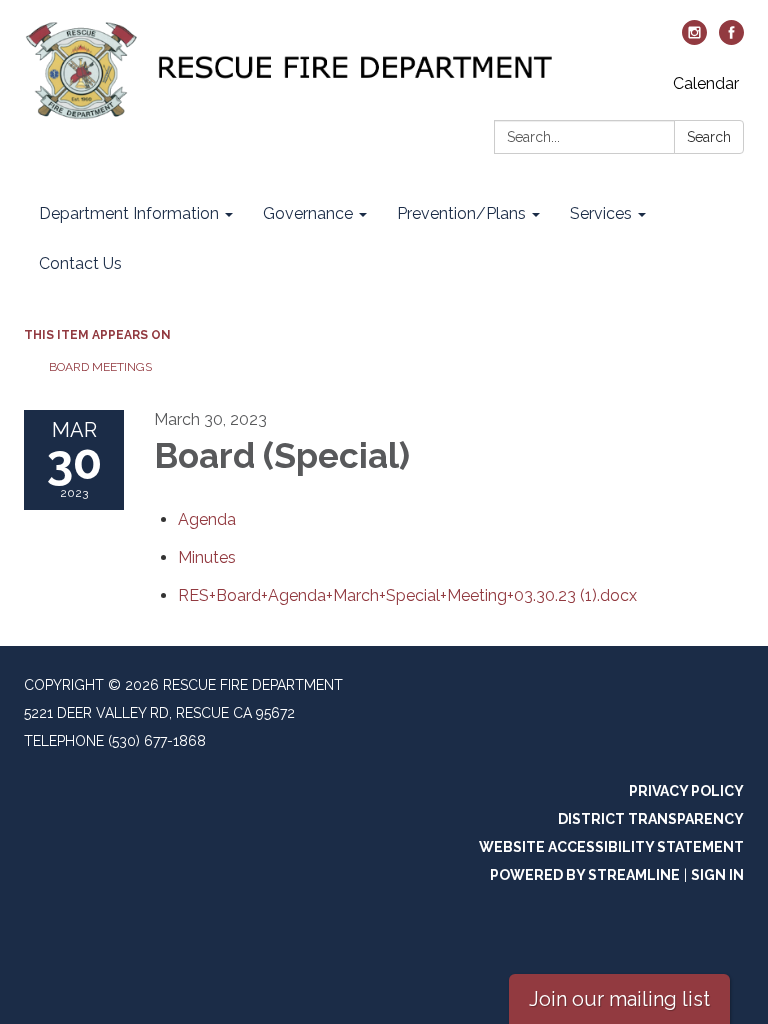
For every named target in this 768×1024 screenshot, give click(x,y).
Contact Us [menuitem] (80, 263)
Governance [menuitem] (308, 213)
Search (709, 137)
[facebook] (731, 39)
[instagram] (694, 39)
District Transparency (651, 819)
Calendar (706, 83)
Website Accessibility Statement (611, 847)
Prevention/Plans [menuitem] (461, 213)
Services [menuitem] (601, 213)
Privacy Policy (686, 791)
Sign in (717, 875)
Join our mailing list (619, 999)
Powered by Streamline (585, 875)
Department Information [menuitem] (129, 213)
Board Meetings (100, 367)
